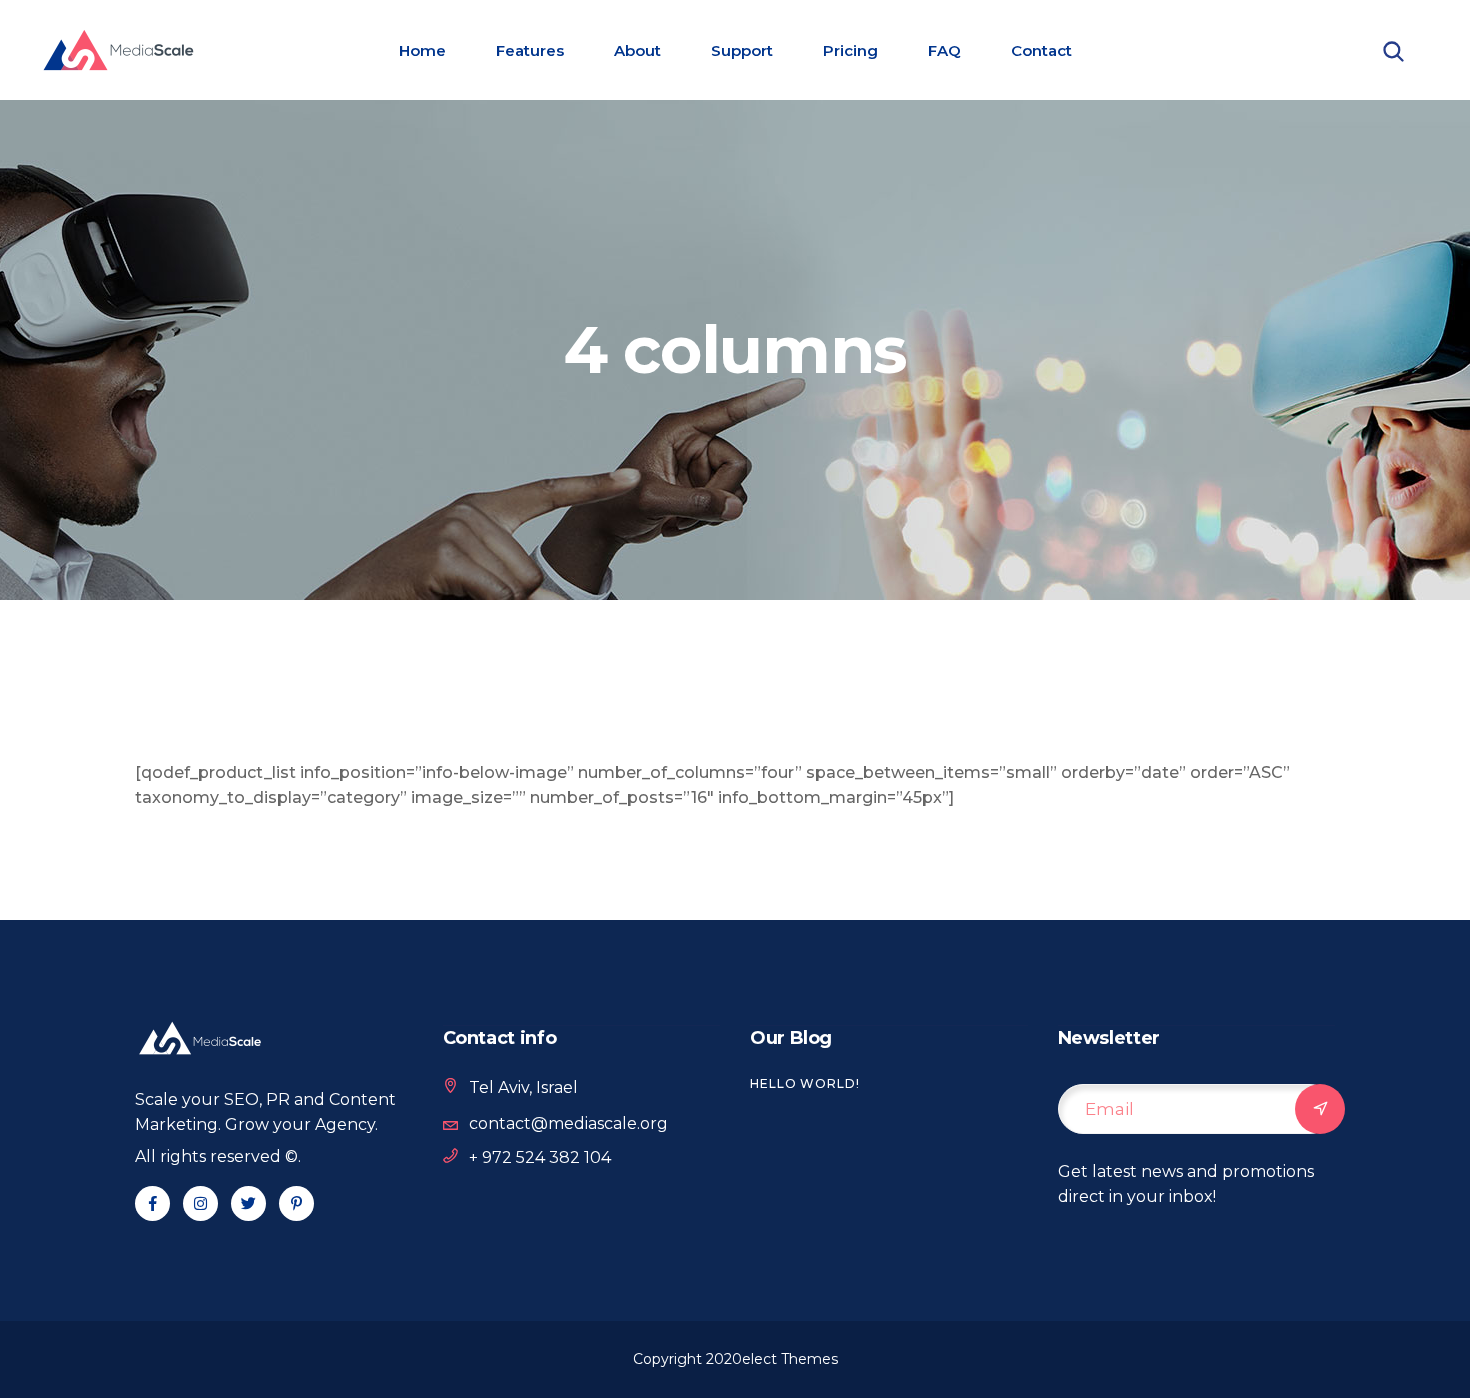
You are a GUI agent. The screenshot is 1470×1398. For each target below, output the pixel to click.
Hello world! (805, 1083)
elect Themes (790, 1359)
